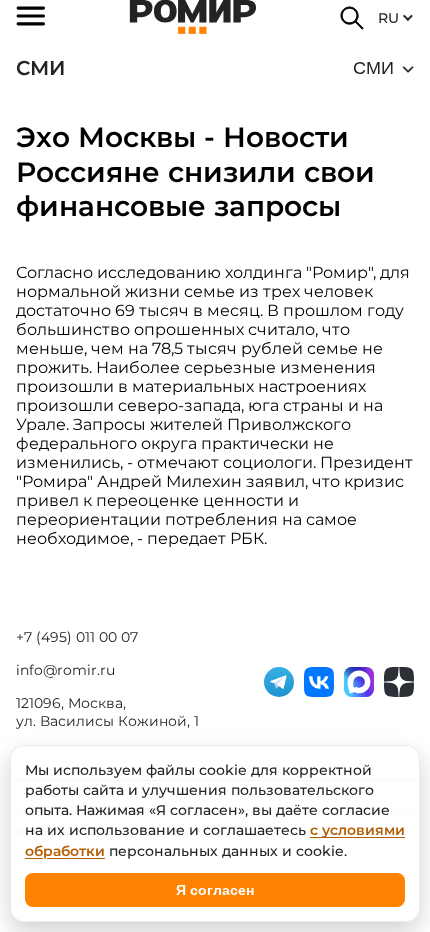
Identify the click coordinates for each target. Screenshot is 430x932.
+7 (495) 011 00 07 (77, 637)
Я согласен (215, 890)
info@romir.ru (65, 670)
